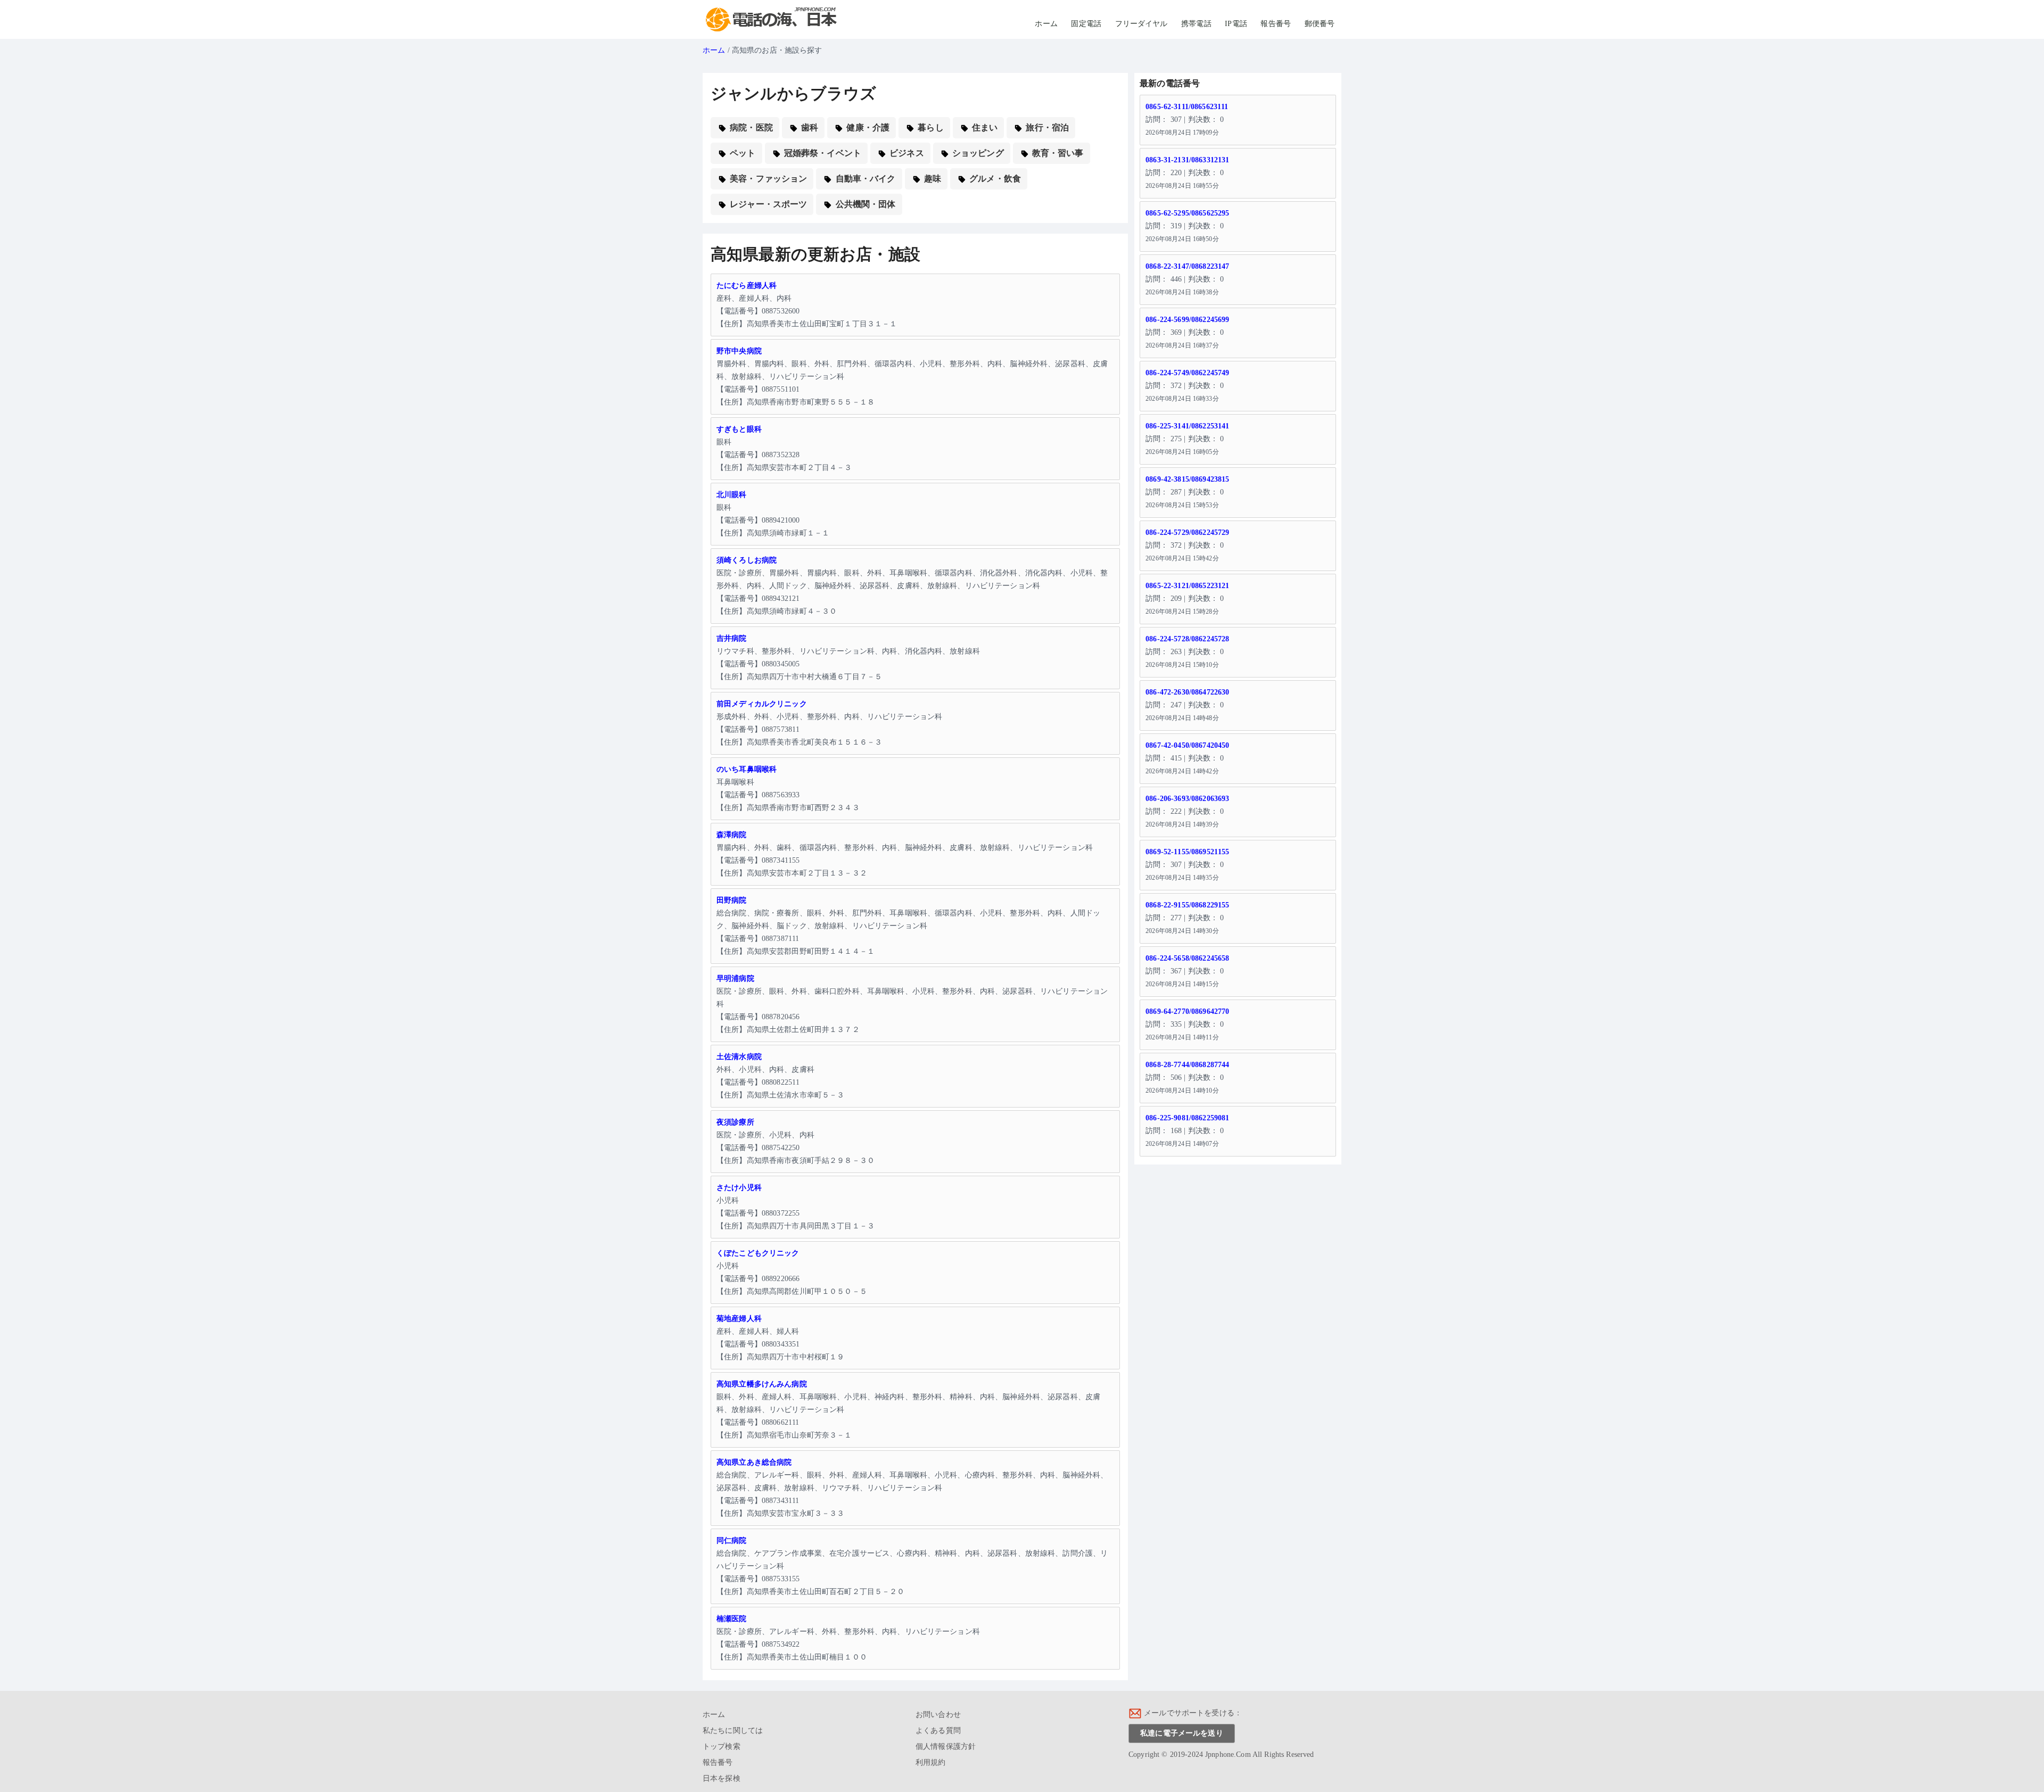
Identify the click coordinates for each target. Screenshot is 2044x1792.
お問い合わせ (938, 1715)
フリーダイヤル (1141, 24)
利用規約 (931, 1762)
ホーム (1046, 24)
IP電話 (1236, 24)
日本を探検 (722, 1778)
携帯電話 (1196, 24)
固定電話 (1086, 24)
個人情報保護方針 (946, 1746)
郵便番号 (1320, 24)
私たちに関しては (733, 1731)
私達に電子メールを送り (1182, 1733)
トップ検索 (722, 1746)
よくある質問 (938, 1731)
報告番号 (1276, 24)
